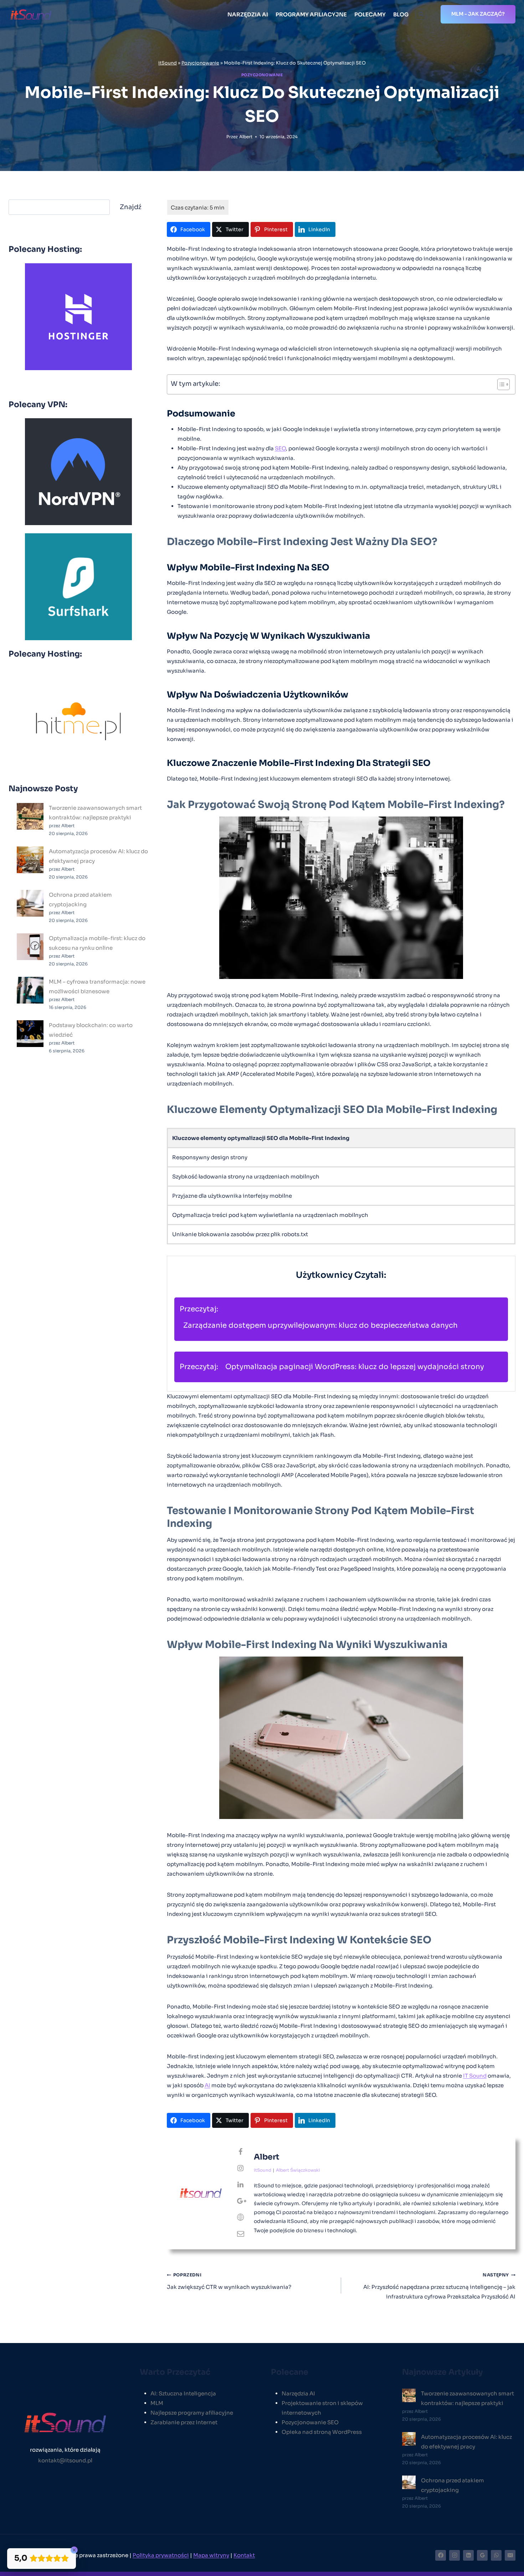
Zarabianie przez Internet (184, 2422)
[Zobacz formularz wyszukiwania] (421, 14)
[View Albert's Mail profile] (241, 2234)
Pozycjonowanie (200, 63)
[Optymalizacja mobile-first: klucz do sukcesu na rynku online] (30, 947)
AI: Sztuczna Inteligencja (183, 2393)
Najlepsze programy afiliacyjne (192, 2413)
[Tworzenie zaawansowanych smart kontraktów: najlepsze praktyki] (30, 816)
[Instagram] (454, 2555)
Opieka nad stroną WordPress (322, 2432)
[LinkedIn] (468, 2555)
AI (207, 2085)
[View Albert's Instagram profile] (241, 2168)
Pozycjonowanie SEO (310, 2422)
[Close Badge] (74, 2550)
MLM (157, 2403)
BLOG (401, 14)
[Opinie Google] (482, 2555)
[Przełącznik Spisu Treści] (500, 384)
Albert (246, 137)
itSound (168, 63)
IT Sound (475, 2076)
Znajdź (131, 207)
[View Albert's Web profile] (241, 2218)
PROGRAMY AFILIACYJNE (311, 14)
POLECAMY (370, 14)
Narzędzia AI (298, 2393)
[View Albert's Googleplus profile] (241, 2201)
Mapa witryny (211, 2555)
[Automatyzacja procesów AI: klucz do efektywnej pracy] (30, 860)
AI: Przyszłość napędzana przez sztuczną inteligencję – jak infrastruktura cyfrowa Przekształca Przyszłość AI (439, 2286)
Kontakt (244, 2555)
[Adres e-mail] (510, 2555)
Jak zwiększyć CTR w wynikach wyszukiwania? (229, 2281)
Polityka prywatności (161, 2555)
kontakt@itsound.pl (65, 2460)
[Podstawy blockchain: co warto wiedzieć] (30, 1034)
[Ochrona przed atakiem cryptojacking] (30, 903)
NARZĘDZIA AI (248, 14)
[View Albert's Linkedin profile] (241, 2185)
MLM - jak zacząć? (478, 14)
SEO (280, 448)
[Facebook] (441, 2555)
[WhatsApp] (496, 2555)
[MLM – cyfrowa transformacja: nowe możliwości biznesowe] (30, 990)
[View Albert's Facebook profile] (241, 2152)
